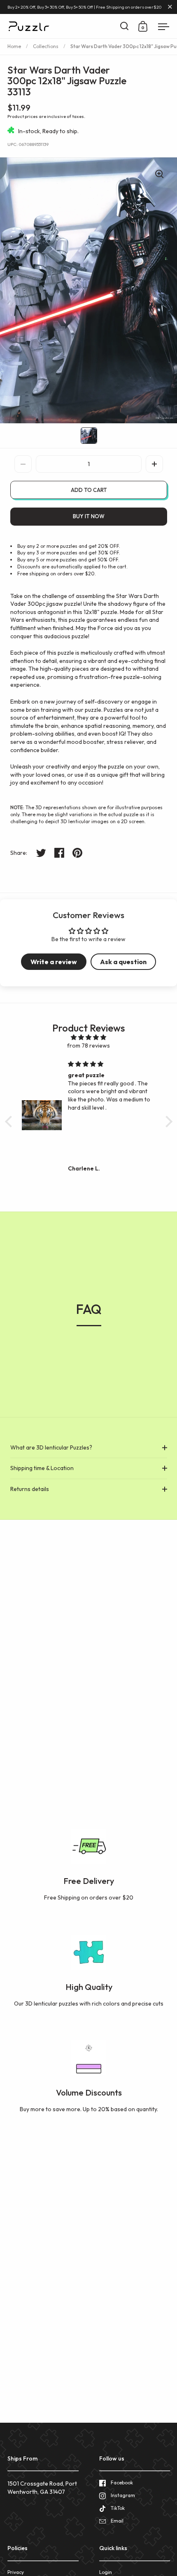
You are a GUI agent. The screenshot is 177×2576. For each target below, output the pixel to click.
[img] (89, 1038)
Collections (46, 46)
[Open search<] (125, 26)
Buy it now (89, 516)
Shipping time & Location (42, 1468)
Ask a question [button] (123, 962)
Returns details (30, 1489)
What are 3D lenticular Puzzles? (51, 1447)
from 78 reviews (88, 1046)
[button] (154, 464)
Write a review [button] (54, 962)
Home (14, 46)
